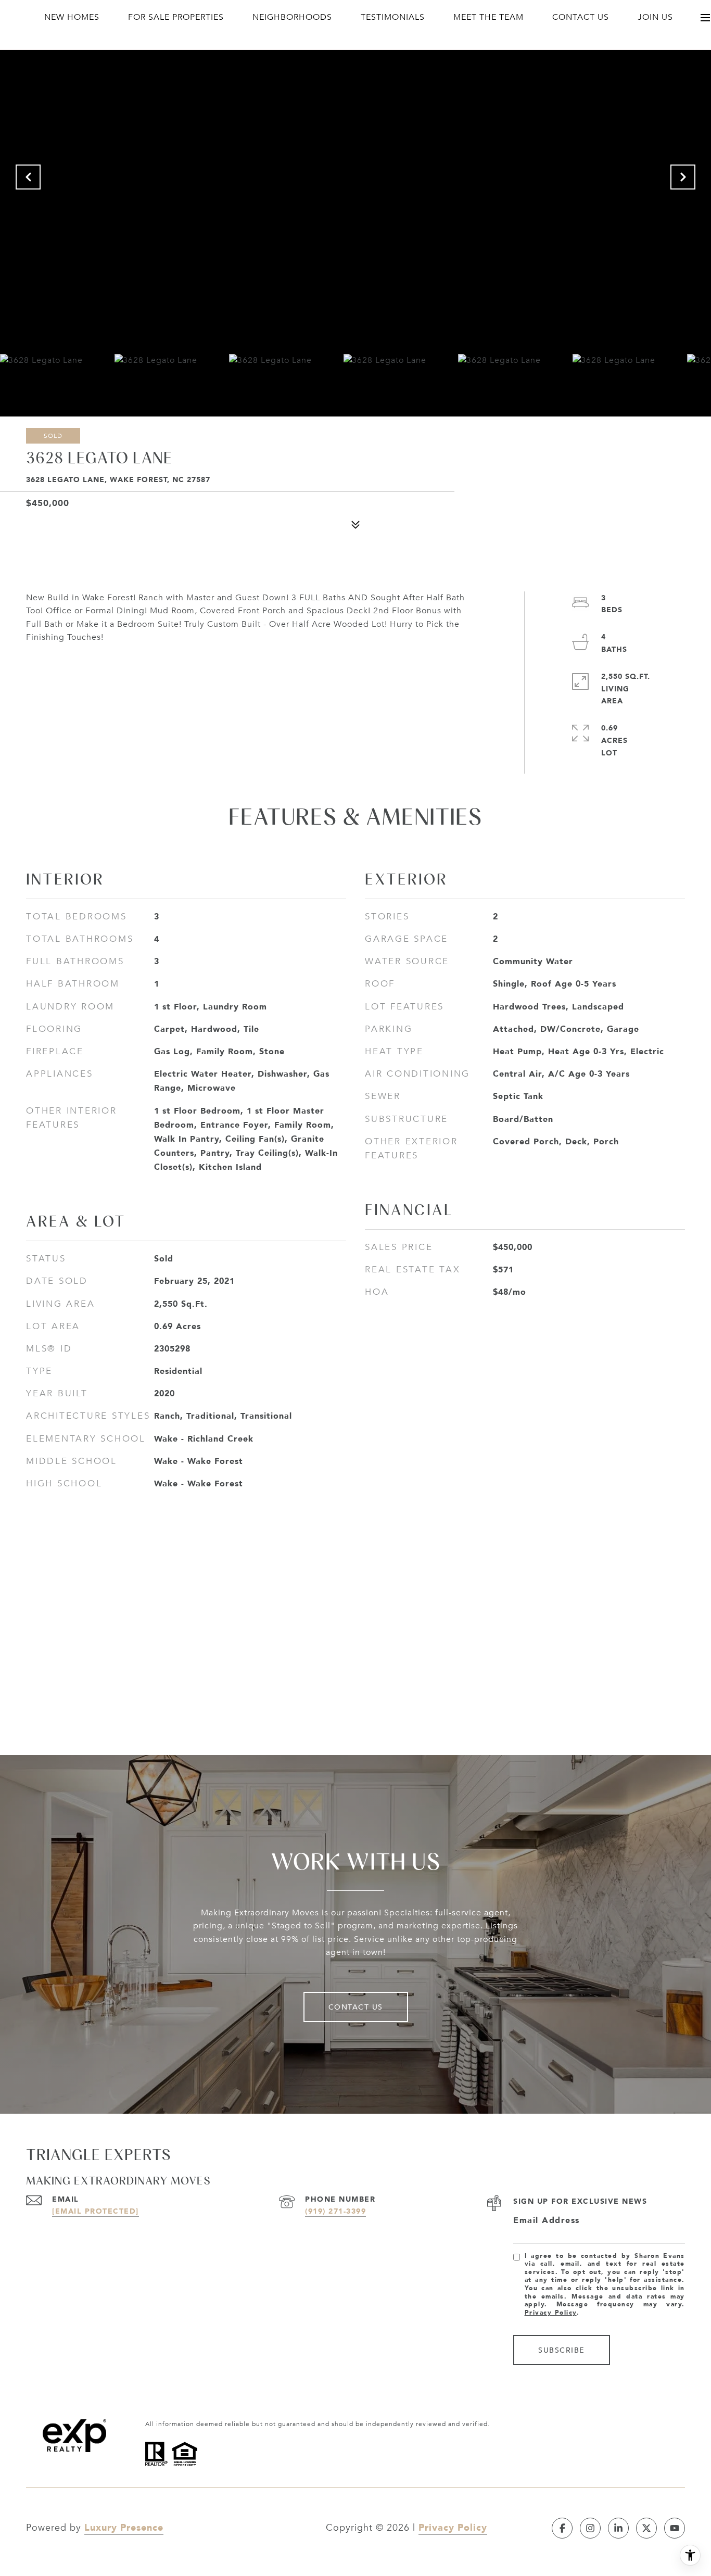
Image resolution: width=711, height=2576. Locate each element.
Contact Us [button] (356, 2007)
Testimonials (393, 17)
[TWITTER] (646, 2528)
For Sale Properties (176, 17)
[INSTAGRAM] (590, 2528)
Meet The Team (488, 17)
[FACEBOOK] (562, 2528)
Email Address (547, 2220)
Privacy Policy (551, 2312)
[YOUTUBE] (675, 2528)
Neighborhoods (292, 17)
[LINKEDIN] (618, 2528)
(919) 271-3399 (335, 2211)
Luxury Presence (124, 2527)
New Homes (72, 17)
